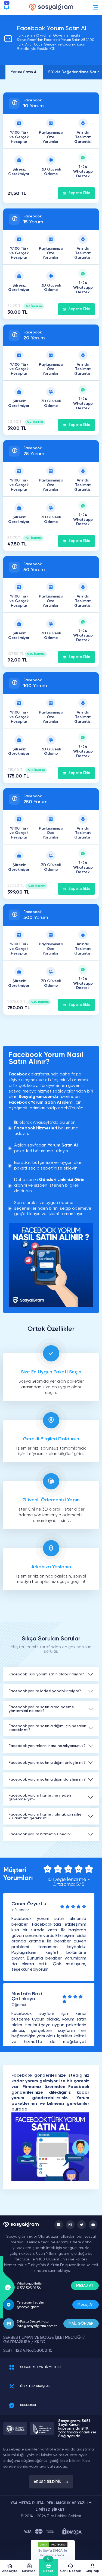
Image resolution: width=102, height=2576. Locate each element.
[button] (95, 7)
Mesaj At (86, 2305)
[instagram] (70, 2225)
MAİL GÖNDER (81, 2324)
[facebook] (59, 2225)
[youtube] (93, 2225)
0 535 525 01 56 (29, 2288)
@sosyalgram (28, 2307)
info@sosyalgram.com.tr (37, 2326)
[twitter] (82, 2225)
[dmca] (72, 2531)
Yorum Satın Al (24, 72)
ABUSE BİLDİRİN (48, 2482)
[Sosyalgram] (51, 7)
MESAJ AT (85, 2286)
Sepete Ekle (79, 193)
